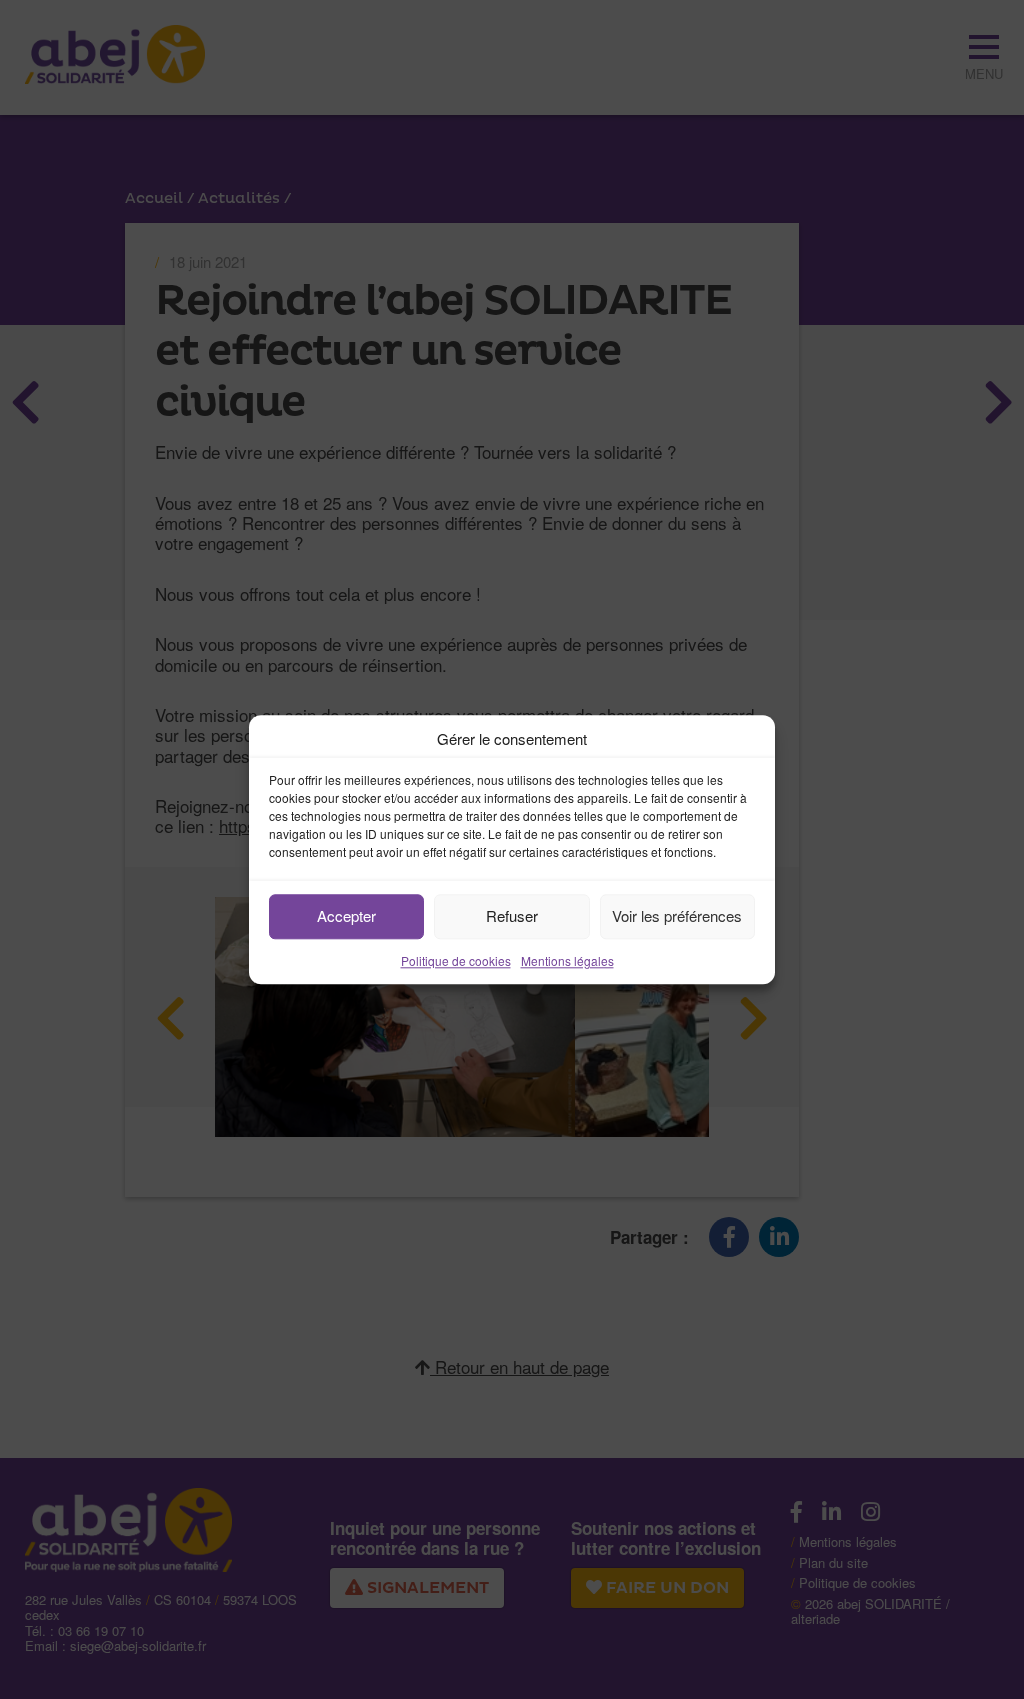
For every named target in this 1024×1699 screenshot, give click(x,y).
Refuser (512, 915)
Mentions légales (567, 960)
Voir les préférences (677, 915)
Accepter (346, 915)
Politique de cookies (456, 960)
